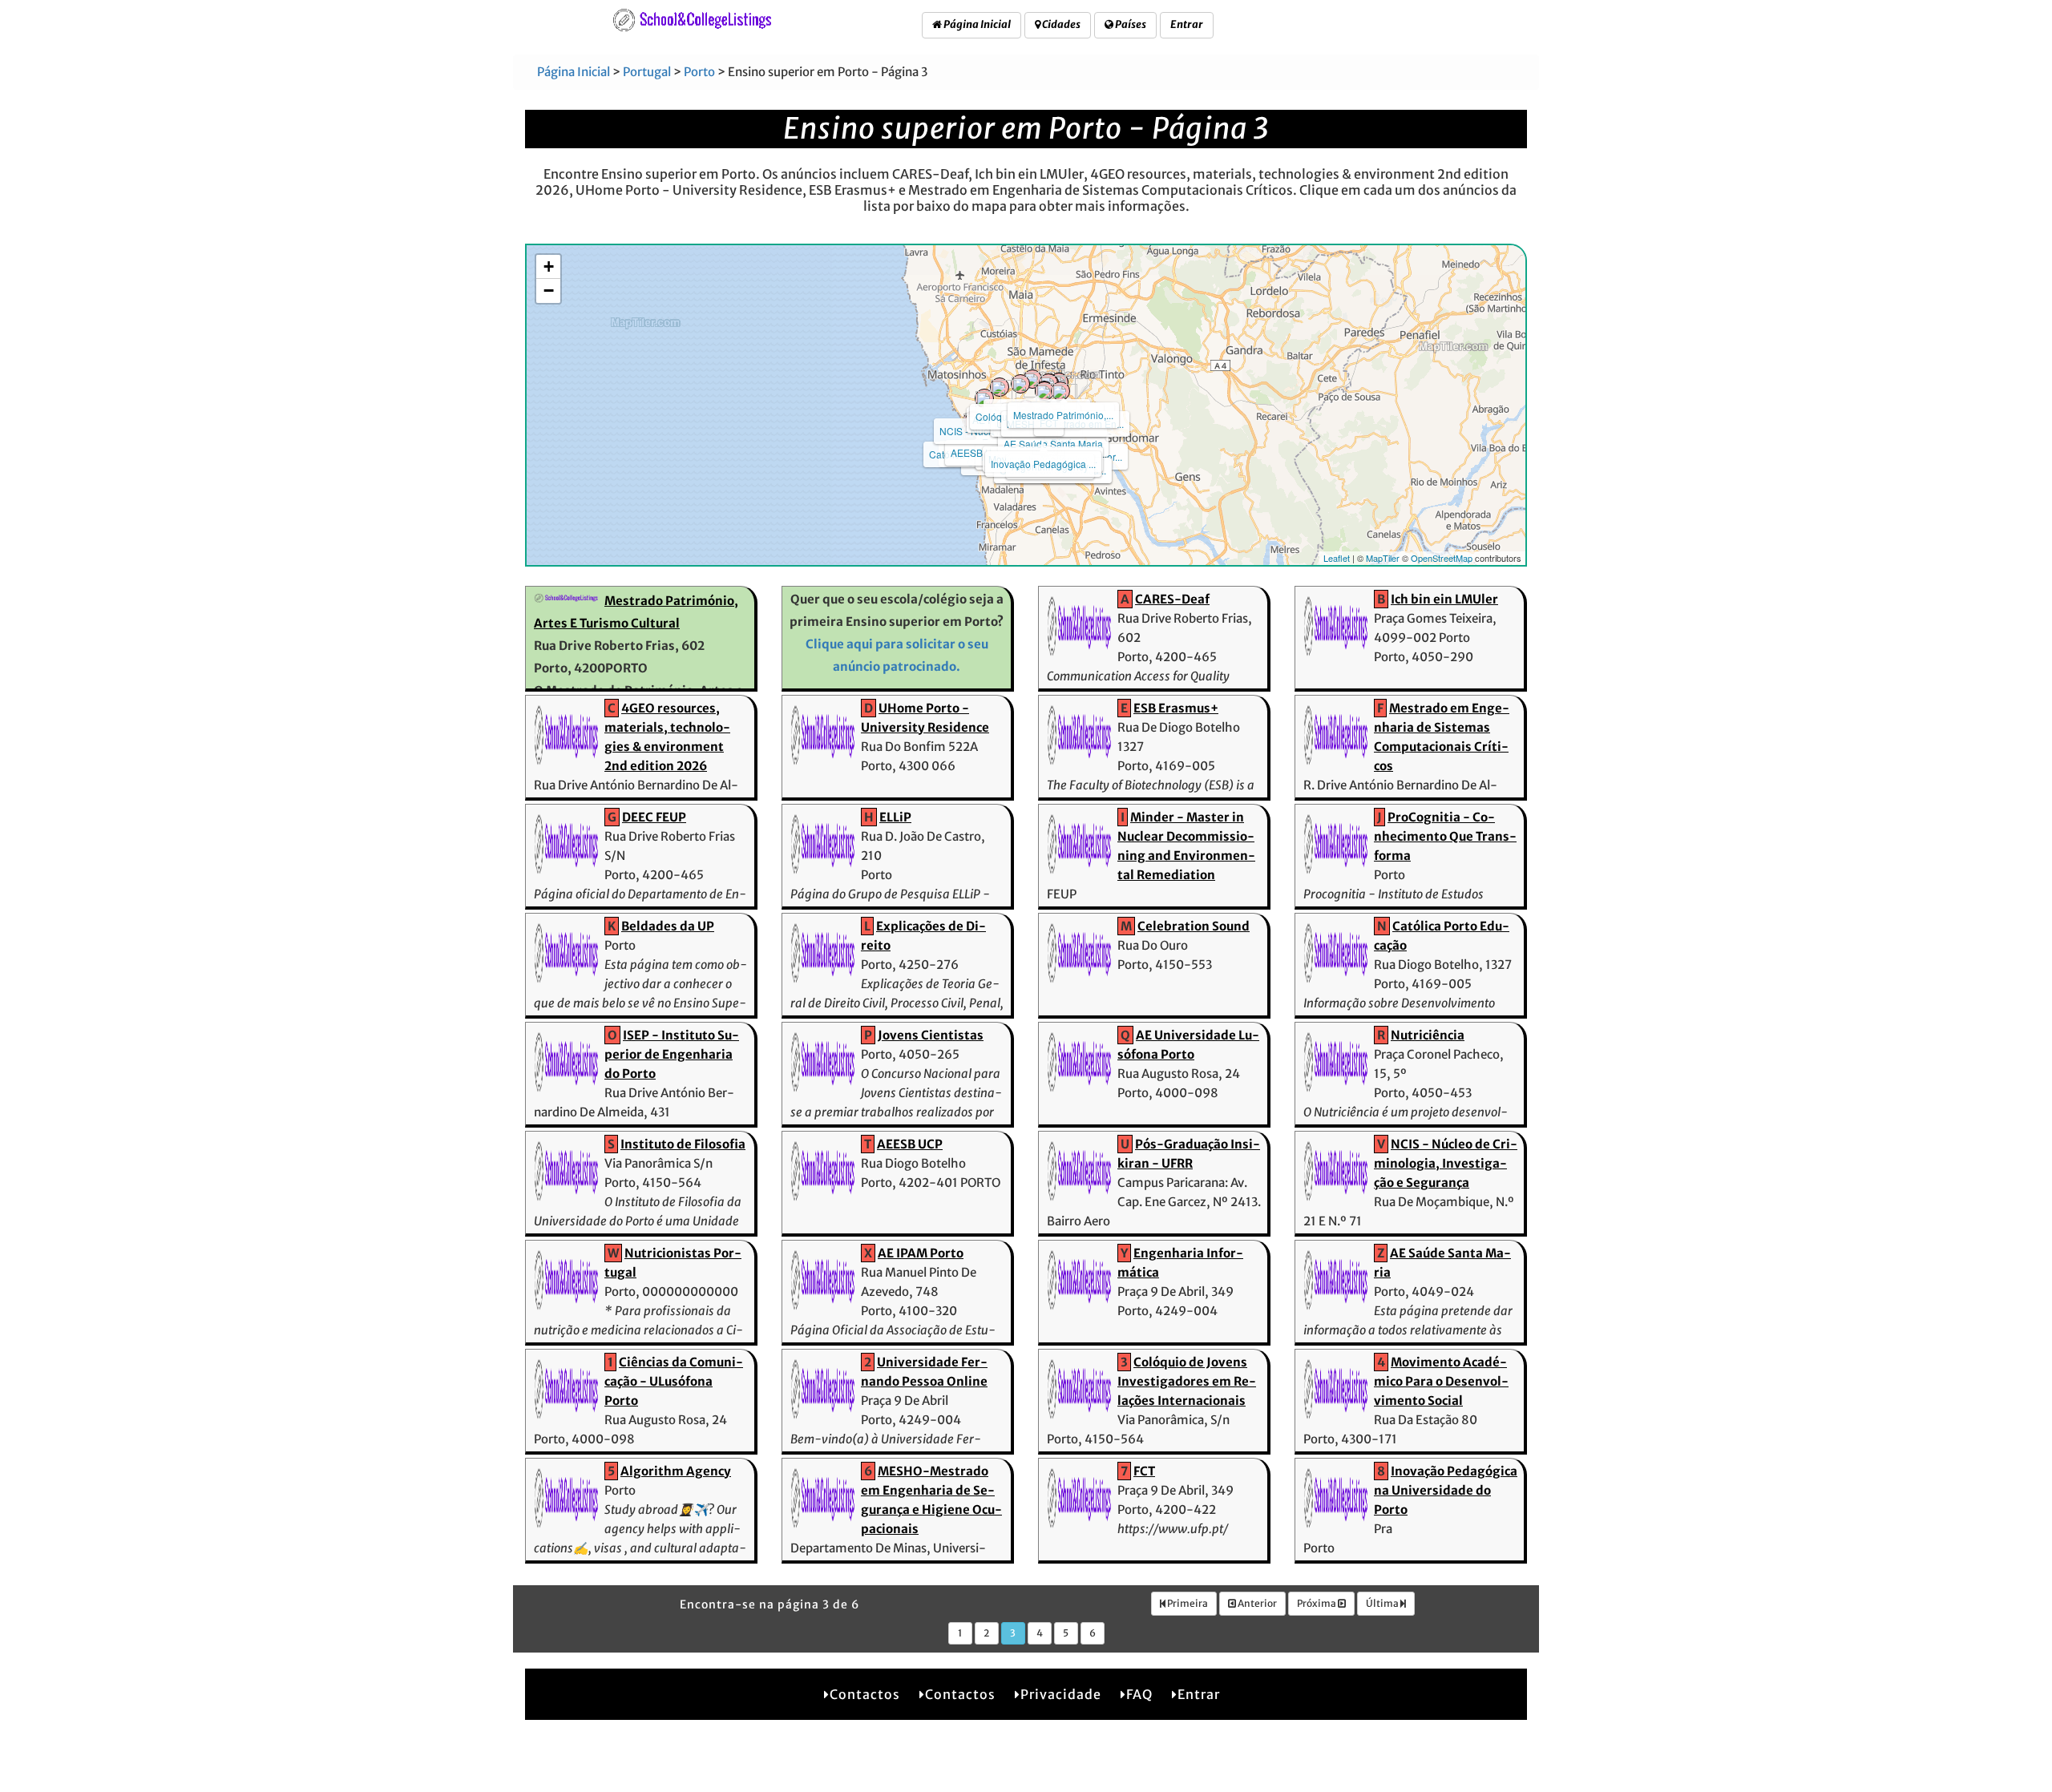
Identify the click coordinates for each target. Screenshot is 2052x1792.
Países (1130, 24)
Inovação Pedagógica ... (1043, 464)
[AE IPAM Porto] (1000, 387)
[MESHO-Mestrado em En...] (1060, 391)
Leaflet (1337, 558)
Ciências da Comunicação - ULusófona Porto (674, 1381)
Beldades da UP (668, 926)
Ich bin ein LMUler (1444, 599)
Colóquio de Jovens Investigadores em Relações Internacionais (1187, 1381)
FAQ (1139, 1694)
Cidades (1060, 24)
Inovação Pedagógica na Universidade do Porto (1446, 1490)
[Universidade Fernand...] (1044, 391)
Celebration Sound (1194, 926)
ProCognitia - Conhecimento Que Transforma (1445, 836)
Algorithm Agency (676, 1471)
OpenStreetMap (1442, 558)
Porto (699, 72)
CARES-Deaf (1172, 599)
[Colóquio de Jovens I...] (1020, 384)
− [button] (549, 291)
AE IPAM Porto (921, 1253)
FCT (1144, 1471)
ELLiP (895, 817)
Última (1383, 1603)
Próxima (1317, 1603)
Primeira (1187, 1603)
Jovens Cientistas (931, 1035)
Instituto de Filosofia (683, 1144)
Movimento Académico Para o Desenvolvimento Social (1441, 1381)
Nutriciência (1428, 1035)
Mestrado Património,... (1063, 415)
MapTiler (1383, 558)
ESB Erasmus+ (1176, 708)
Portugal (647, 72)
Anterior (1256, 1603)
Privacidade (1061, 1694)
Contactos (865, 1694)
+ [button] (549, 266)
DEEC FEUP (654, 817)
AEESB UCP (978, 452)
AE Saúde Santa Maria (1053, 444)
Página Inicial (976, 24)
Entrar (1187, 24)
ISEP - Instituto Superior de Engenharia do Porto (672, 1054)
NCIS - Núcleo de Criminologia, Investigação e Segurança (1446, 1163)
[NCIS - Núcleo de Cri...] (984, 398)
